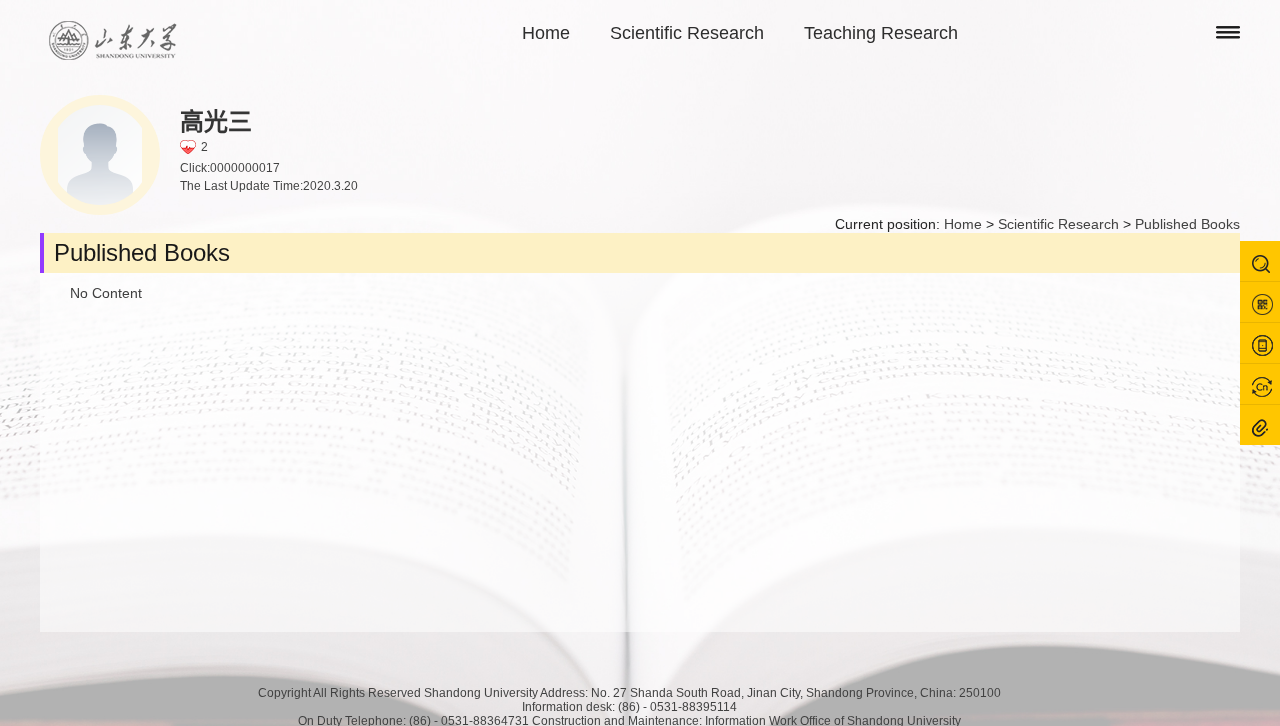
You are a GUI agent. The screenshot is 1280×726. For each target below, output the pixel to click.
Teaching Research (881, 33)
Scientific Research (687, 33)
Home (546, 33)
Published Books (1187, 224)
